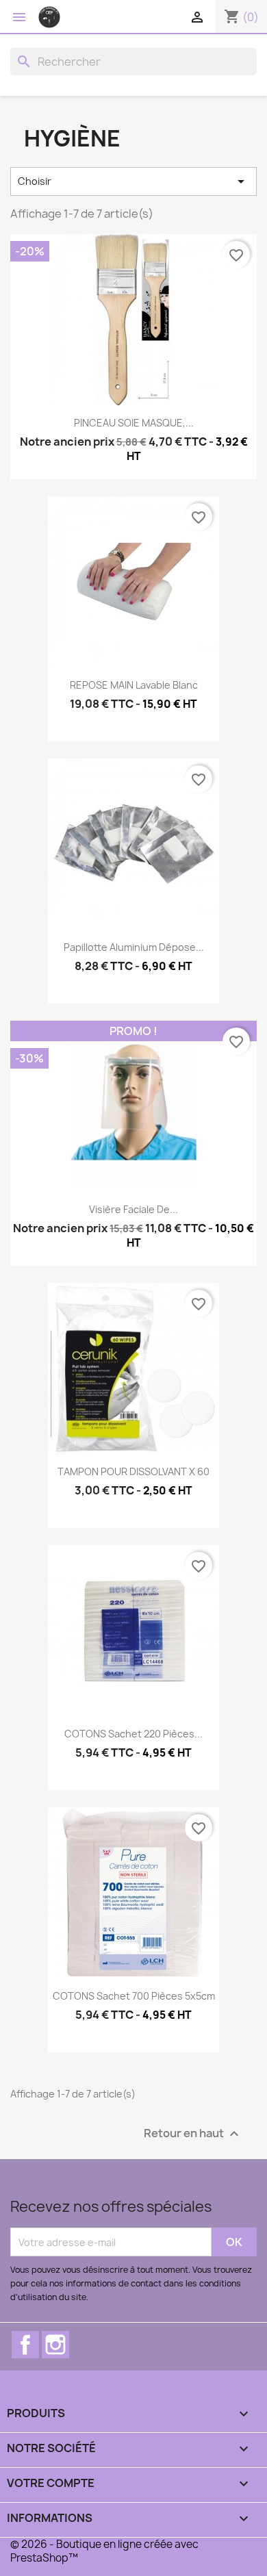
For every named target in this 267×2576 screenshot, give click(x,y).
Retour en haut (193, 2134)
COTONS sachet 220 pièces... (133, 1734)
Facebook (25, 2345)
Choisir (133, 181)
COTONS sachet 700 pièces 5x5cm (134, 1996)
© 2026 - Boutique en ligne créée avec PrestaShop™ (104, 2551)
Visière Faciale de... (133, 1209)
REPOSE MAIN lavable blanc (134, 685)
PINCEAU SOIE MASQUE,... (134, 423)
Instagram (55, 2345)
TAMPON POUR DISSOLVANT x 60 (133, 1471)
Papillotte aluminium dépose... (134, 947)
